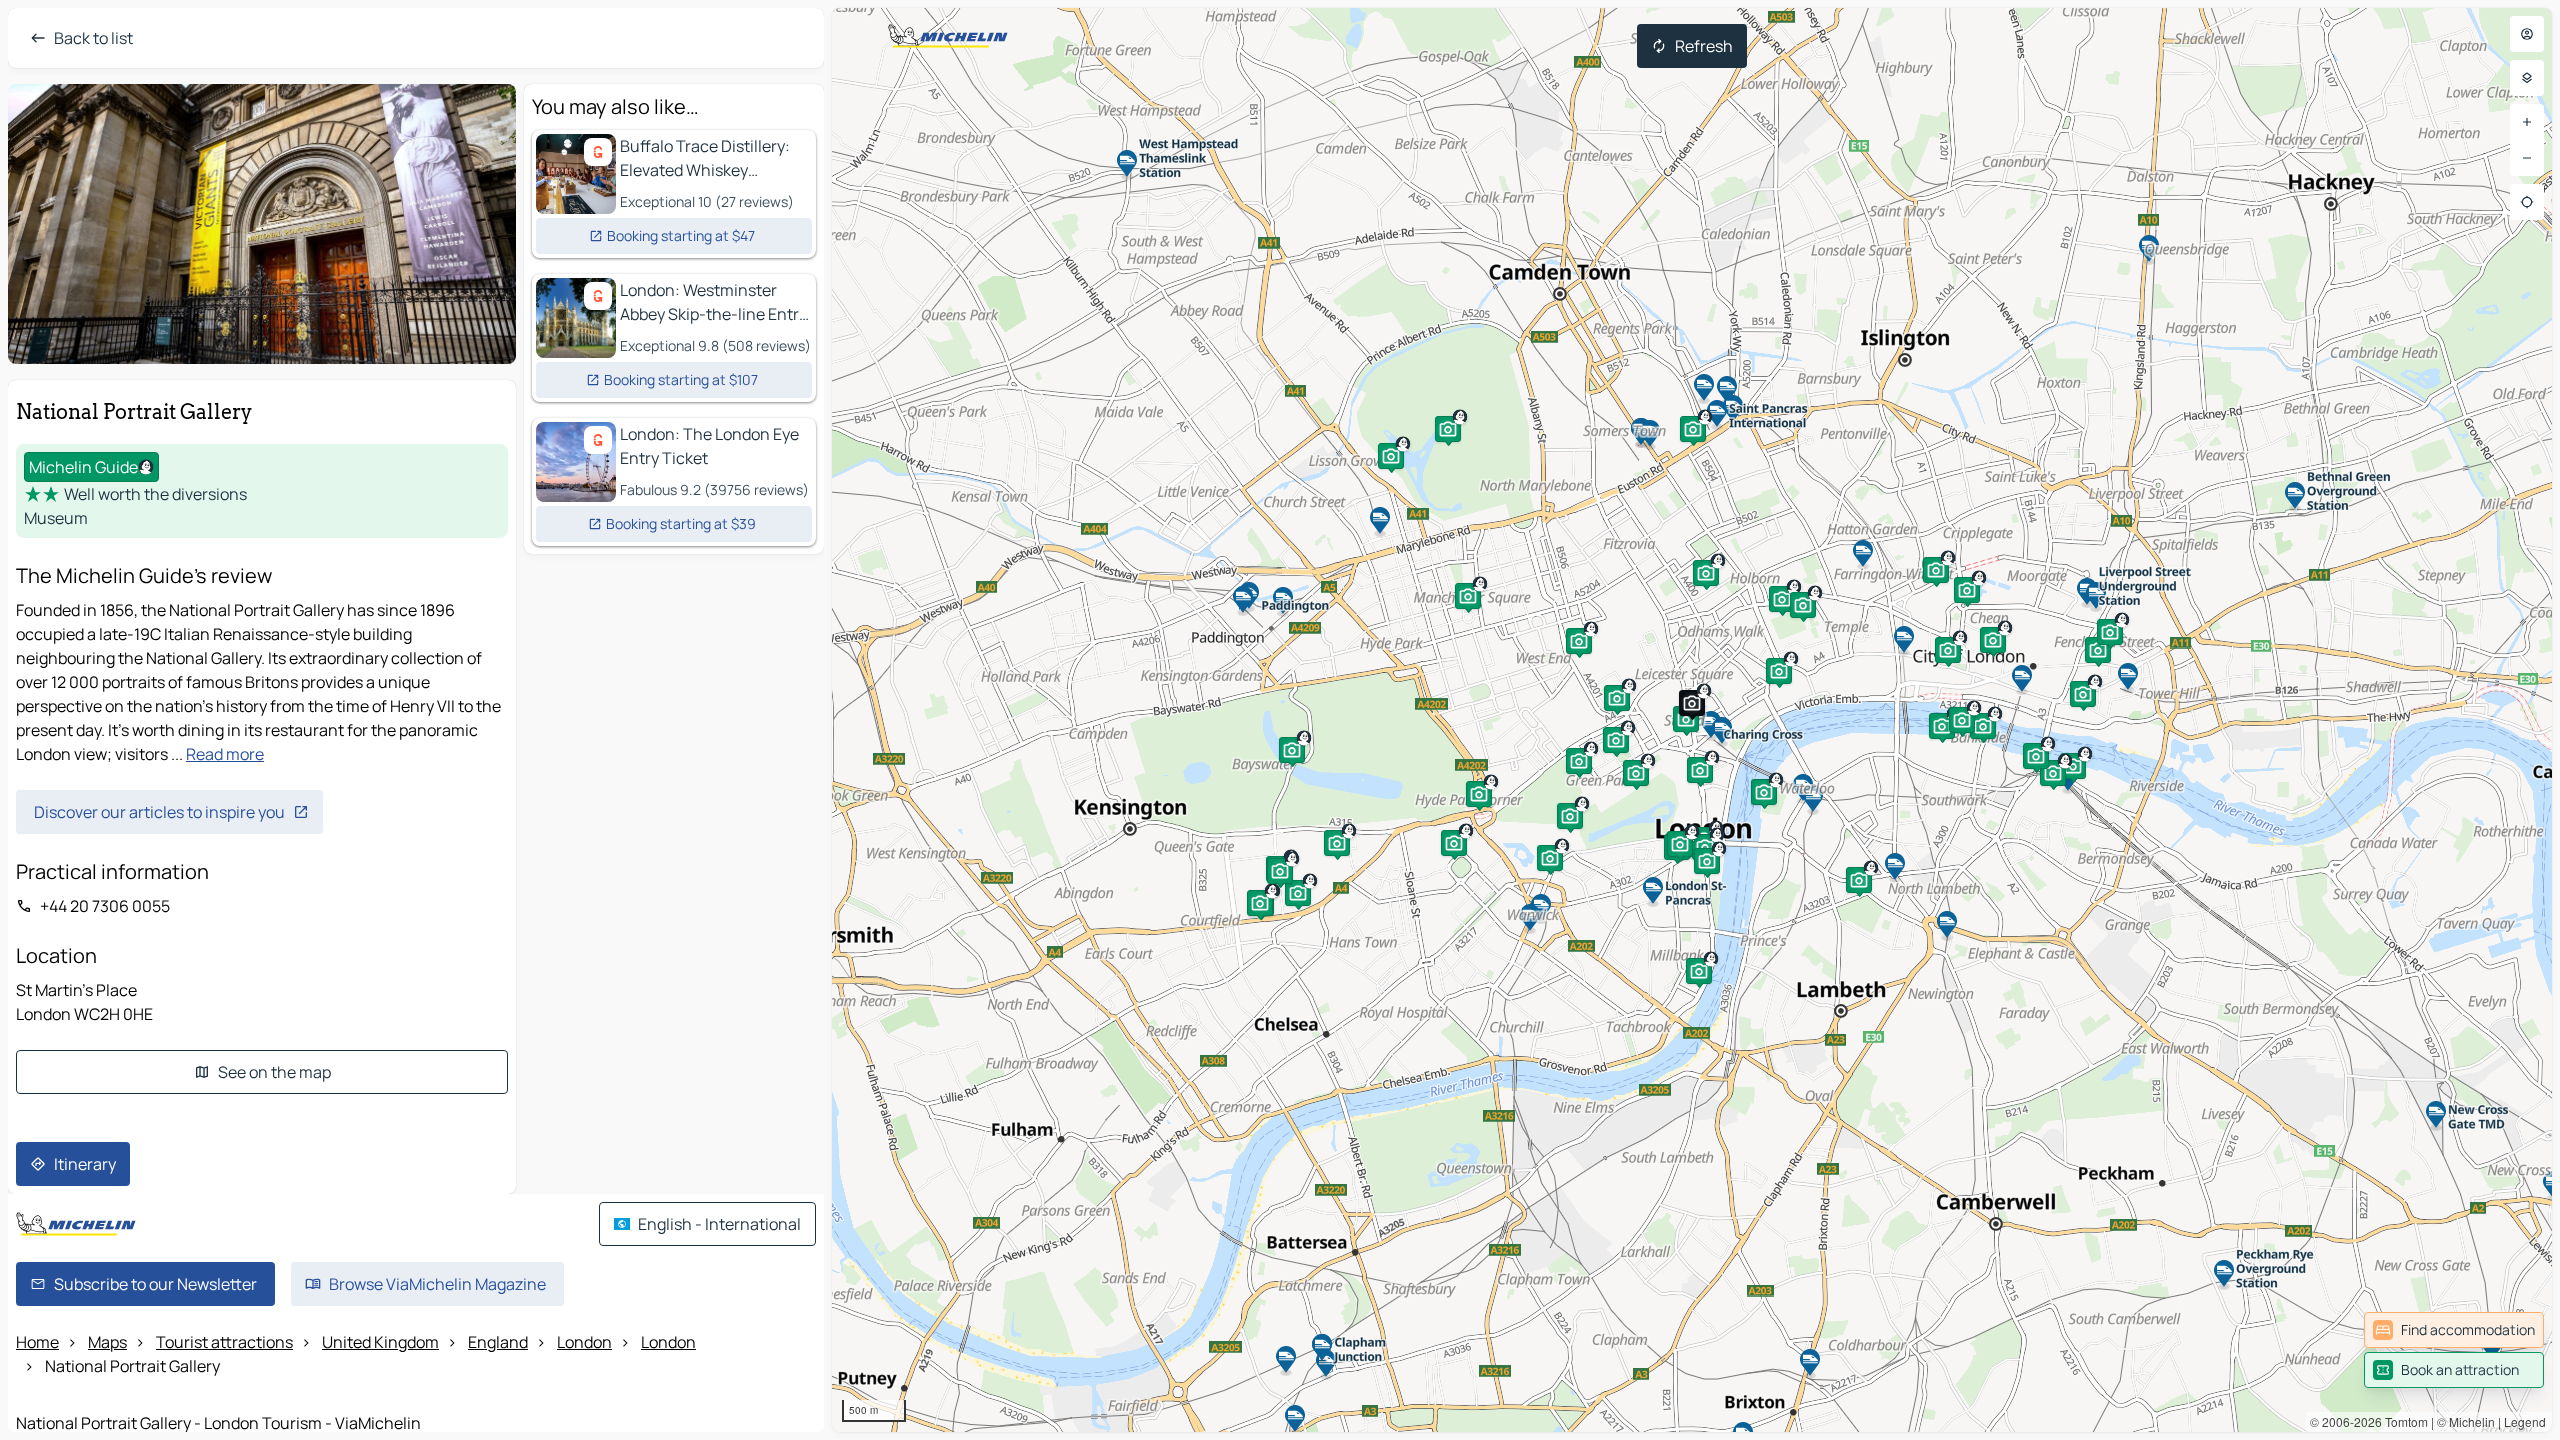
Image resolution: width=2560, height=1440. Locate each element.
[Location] (2527, 202)
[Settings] (2527, 78)
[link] (2454, 1330)
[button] (1942, 726)
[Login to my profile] (2527, 34)
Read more (225, 754)
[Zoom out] (2527, 158)
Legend (2525, 1421)
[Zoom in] (2527, 122)
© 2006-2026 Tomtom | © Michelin (2402, 1421)
